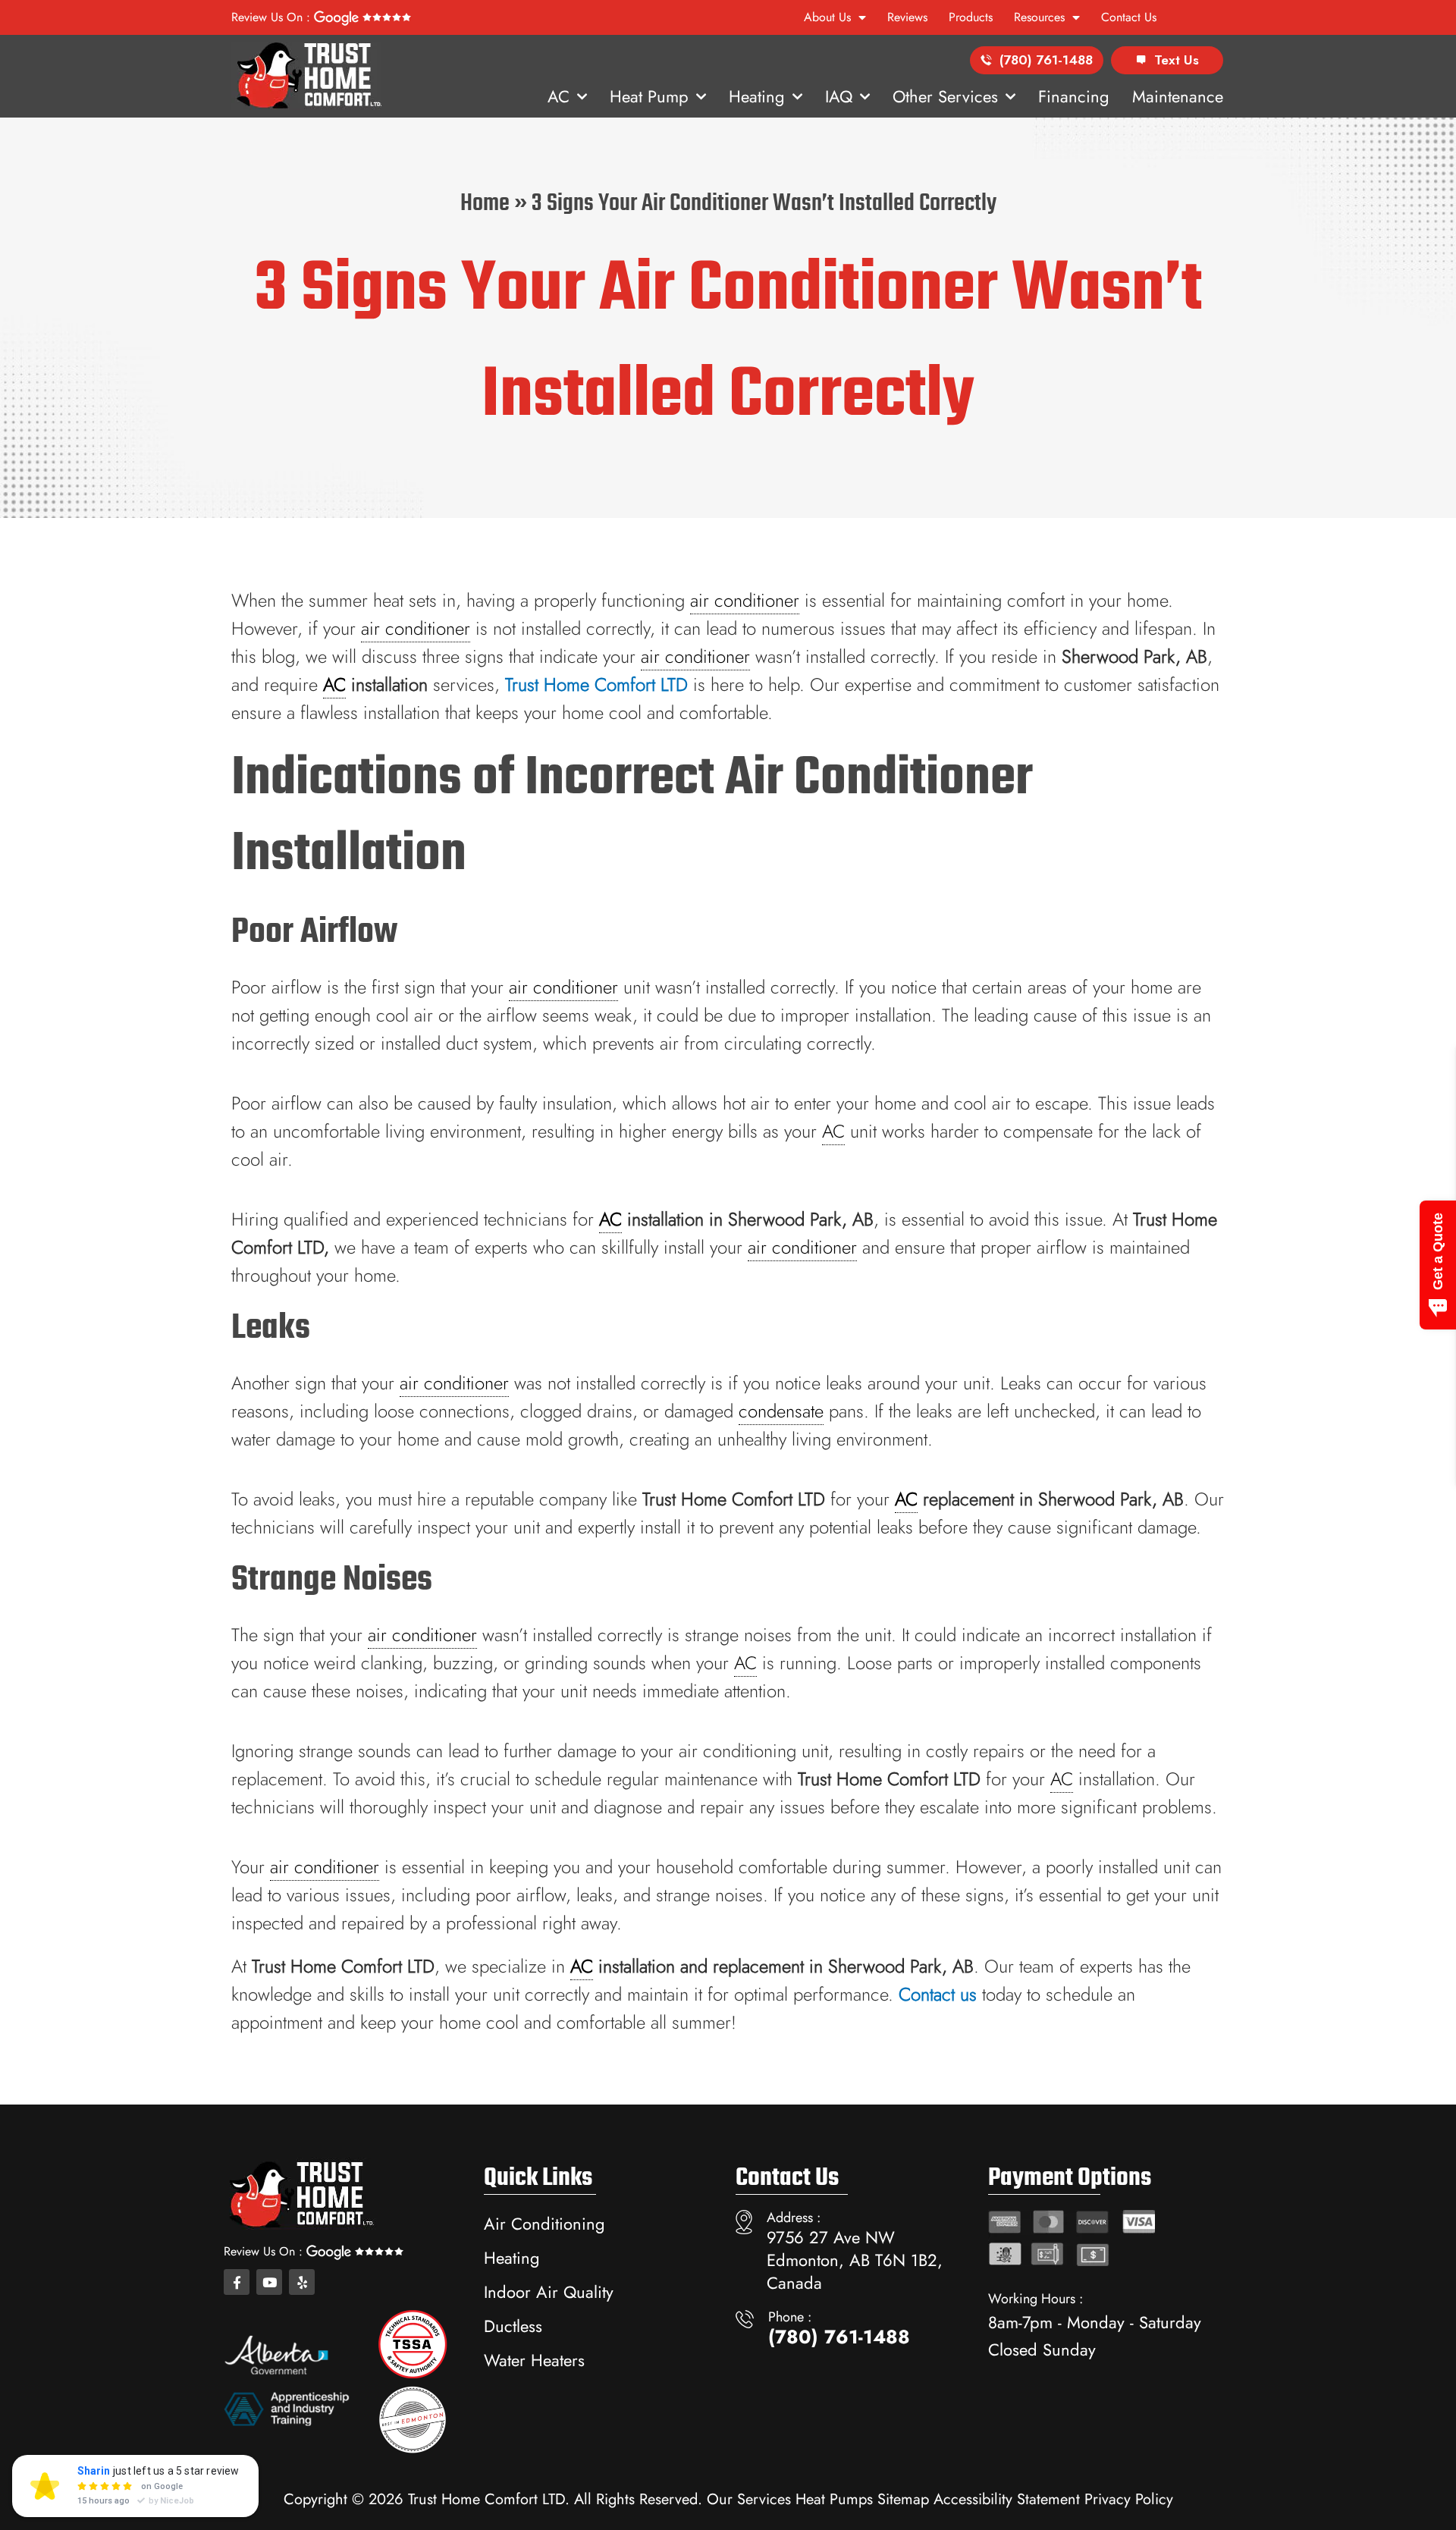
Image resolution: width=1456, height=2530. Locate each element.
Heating (757, 96)
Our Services (749, 2499)
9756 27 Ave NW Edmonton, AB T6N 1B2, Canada (855, 2260)
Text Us (1177, 60)
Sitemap (903, 2499)
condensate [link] (781, 1411)
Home (485, 204)
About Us (827, 17)
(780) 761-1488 (1046, 60)
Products (971, 17)
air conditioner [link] (745, 600)
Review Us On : (273, 17)
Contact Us (1129, 17)
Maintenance (1178, 96)
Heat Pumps (834, 2499)
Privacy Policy (1129, 2499)
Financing (1074, 96)
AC (559, 96)
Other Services (945, 96)
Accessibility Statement (1007, 2499)
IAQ (839, 96)
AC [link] (334, 684)
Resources (1039, 17)
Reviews (907, 17)
